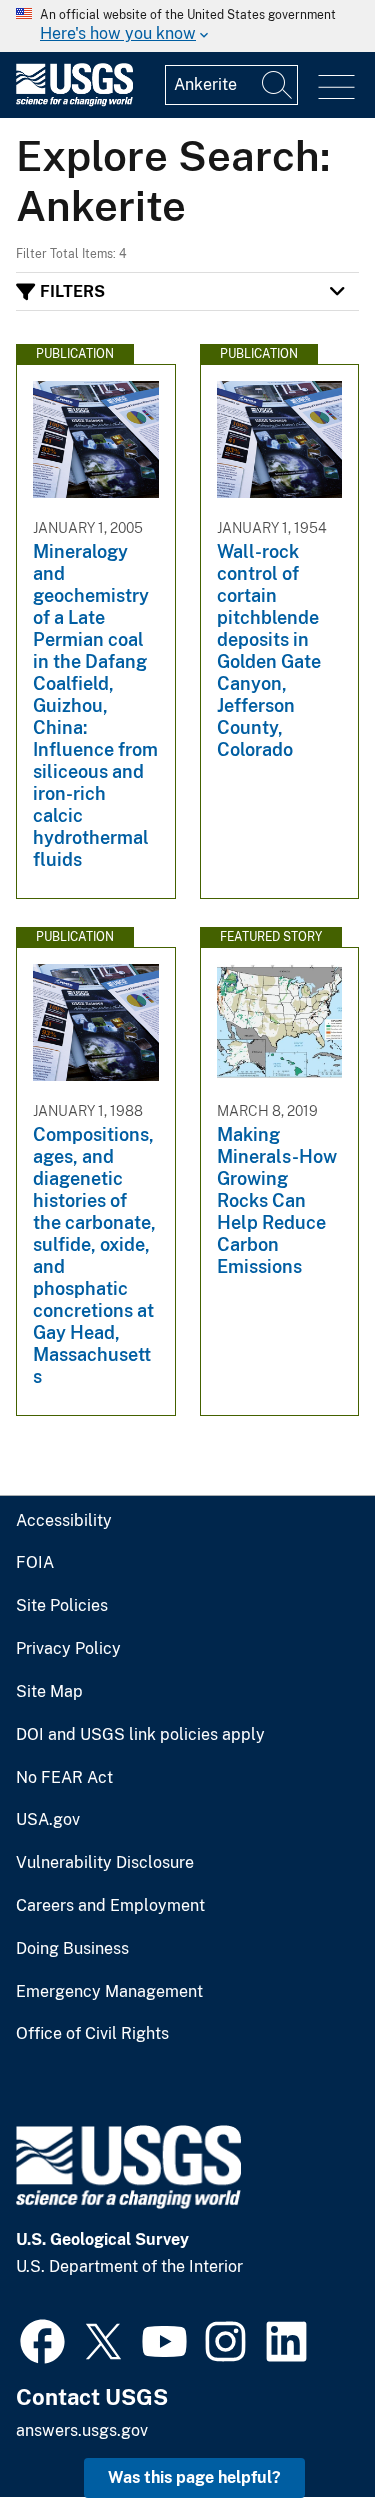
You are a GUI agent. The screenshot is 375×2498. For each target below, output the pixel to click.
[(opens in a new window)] (42, 2339)
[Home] (74, 101)
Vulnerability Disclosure (105, 1863)
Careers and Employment (110, 1906)
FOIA (35, 1563)
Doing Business (72, 1949)
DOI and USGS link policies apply (140, 1735)
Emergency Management (109, 1992)
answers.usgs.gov (82, 2430)
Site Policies (62, 1606)
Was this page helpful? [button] (194, 2477)
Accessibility (64, 1521)
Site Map (49, 1692)
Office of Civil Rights (92, 2034)
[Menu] (336, 87)
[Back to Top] (302, 2425)
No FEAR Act (64, 1778)
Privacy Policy (68, 1649)
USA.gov (48, 1820)
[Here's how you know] (187, 26)
